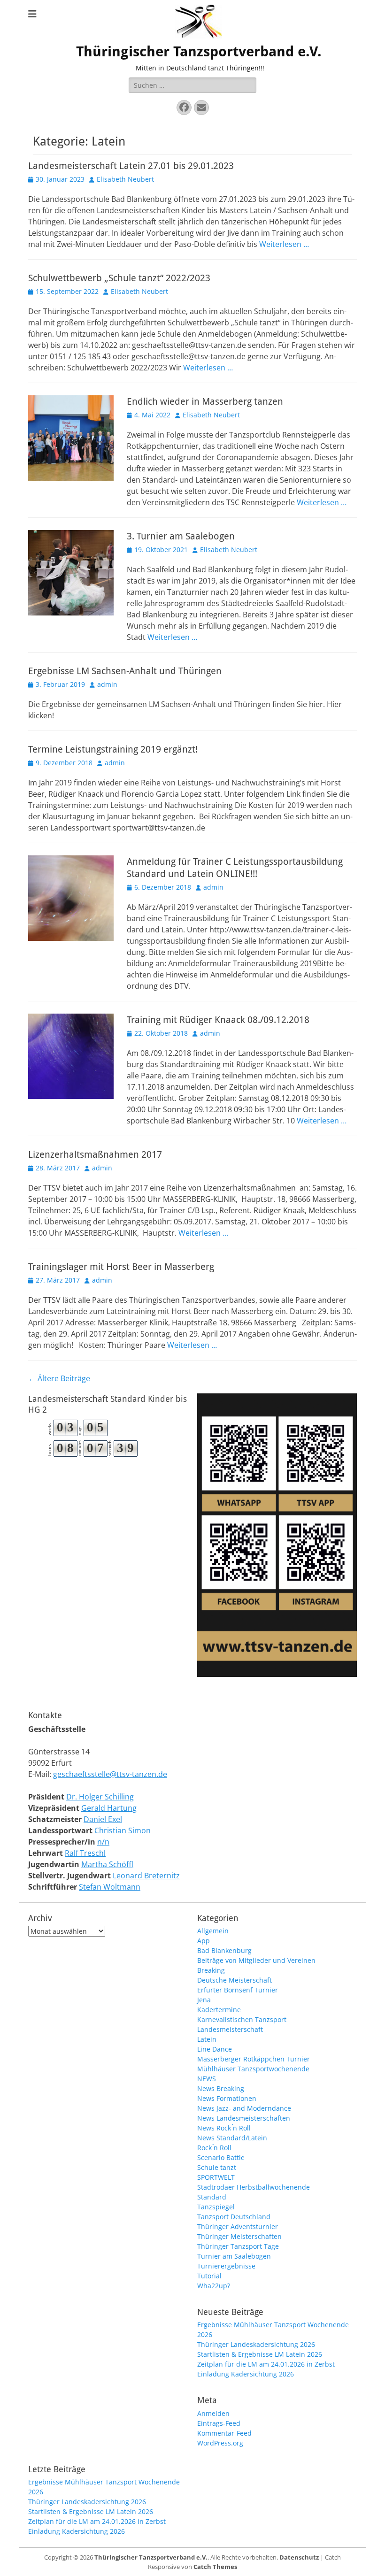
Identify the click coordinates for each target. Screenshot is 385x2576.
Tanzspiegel (216, 2207)
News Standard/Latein (232, 2138)
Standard (212, 2197)
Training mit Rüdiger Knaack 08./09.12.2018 (218, 1020)
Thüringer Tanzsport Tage (238, 2246)
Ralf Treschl (85, 1853)
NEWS (207, 2079)
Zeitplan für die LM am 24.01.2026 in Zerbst (266, 2364)
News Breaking (221, 2088)
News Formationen (227, 2098)
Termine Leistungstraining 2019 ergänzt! (113, 749)
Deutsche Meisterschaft (235, 1980)
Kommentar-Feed (224, 2433)
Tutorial (209, 2276)
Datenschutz (299, 2557)
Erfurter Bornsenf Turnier (238, 1990)
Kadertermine (219, 2010)
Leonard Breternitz (146, 1876)
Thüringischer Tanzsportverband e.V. (199, 51)
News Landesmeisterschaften (244, 2118)
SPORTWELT (216, 2177)
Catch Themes (215, 2567)
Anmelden (213, 2413)
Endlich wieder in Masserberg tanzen (205, 401)
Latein (207, 2039)
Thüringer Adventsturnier (238, 2226)
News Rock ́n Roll (224, 2128)
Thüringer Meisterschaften (239, 2236)
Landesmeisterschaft (230, 2029)
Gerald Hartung (109, 1808)
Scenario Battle (221, 2157)
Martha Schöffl (107, 1864)
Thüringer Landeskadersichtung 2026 (256, 2344)
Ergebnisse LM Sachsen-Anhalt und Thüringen (125, 671)
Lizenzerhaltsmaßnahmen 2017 (95, 1154)
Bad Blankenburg (224, 1950)
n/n (103, 1842)
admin (107, 684)
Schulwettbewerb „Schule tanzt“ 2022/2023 (119, 278)
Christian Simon (123, 1830)
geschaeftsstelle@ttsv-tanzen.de (110, 1774)
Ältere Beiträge (59, 1378)
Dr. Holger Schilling (100, 1797)
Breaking (211, 1970)
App (204, 1941)
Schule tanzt (217, 2167)
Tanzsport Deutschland (234, 2217)
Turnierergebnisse (226, 2266)
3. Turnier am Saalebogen (181, 536)
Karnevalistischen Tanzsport (242, 2019)
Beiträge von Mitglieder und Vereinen (256, 1960)
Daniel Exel (103, 1819)
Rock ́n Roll (214, 2148)
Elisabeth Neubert (125, 179)
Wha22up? (214, 2286)
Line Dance (215, 2049)
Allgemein (213, 1931)
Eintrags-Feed (219, 2423)
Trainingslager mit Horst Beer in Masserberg (121, 1267)
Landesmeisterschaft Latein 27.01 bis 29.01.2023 (131, 166)
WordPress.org (220, 2443)
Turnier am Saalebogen (234, 2256)
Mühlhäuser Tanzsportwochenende (253, 2069)
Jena (204, 2000)
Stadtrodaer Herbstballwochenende (254, 2187)
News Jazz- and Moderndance (244, 2108)
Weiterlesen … (284, 244)
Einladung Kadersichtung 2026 (246, 2374)
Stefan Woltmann (110, 1887)
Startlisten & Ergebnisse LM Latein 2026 (260, 2354)
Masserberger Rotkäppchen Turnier (254, 2059)
